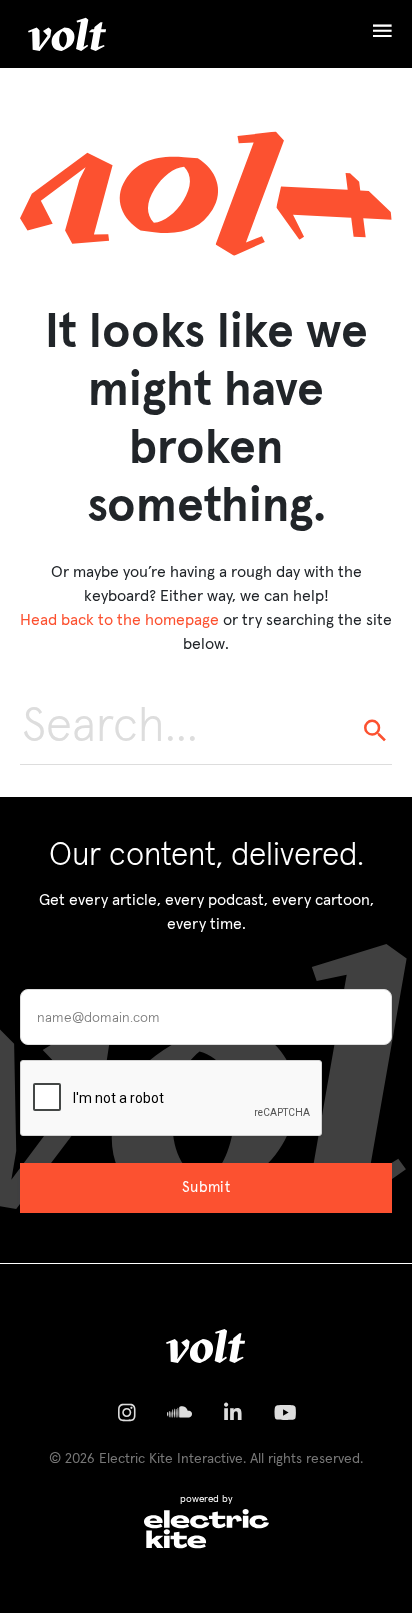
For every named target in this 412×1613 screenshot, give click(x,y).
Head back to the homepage (119, 620)
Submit (206, 1187)
